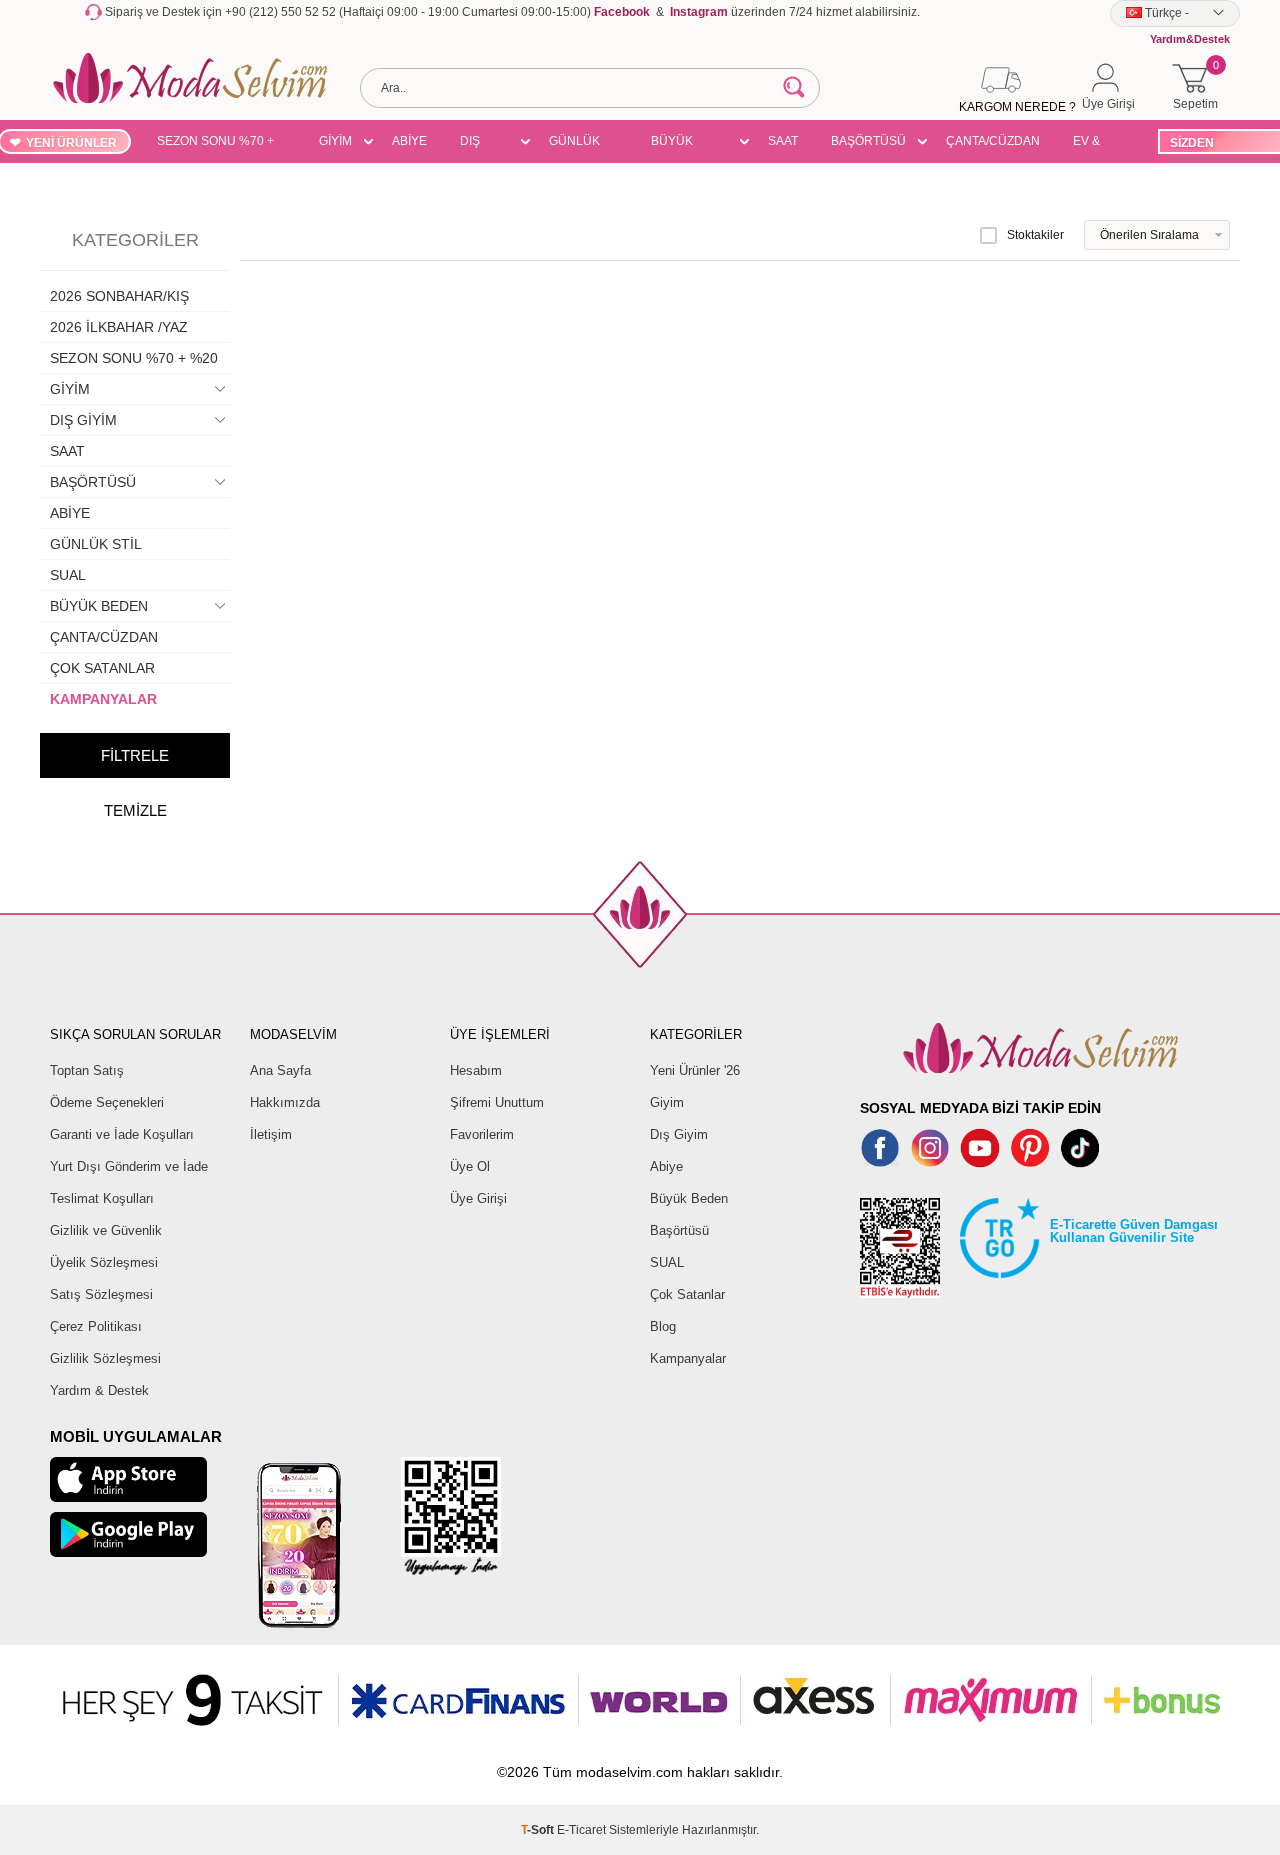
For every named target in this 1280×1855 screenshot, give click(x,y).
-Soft (539, 1830)
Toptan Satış (87, 1070)
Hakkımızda (285, 1102)
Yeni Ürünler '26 (695, 1070)
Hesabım (476, 1070)
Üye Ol (470, 1166)
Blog (663, 1326)
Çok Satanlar (687, 1294)
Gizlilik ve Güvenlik (106, 1230)
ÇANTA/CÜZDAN (993, 141)
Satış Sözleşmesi (101, 1294)
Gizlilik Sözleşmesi (105, 1358)
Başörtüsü (679, 1230)
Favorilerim (482, 1134)
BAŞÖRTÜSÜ (868, 141)
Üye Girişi (478, 1198)
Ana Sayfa (280, 1070)
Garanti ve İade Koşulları (122, 1134)
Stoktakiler (1035, 235)
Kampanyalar (688, 1358)
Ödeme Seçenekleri (107, 1102)
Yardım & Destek (99, 1390)
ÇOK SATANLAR (102, 668)
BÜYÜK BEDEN (672, 144)
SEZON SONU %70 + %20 (215, 144)
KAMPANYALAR (103, 699)
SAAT (783, 141)
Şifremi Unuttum (497, 1102)
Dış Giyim (679, 1134)
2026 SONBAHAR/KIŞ (119, 296)
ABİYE (409, 141)
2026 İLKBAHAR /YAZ (119, 327)
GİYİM (335, 141)
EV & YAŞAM (1093, 144)
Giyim (667, 1102)
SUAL (68, 575)
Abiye (666, 1166)
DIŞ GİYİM (476, 144)
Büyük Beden (689, 1198)
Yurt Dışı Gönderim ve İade (129, 1166)
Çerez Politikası (96, 1326)
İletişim (271, 1134)
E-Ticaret (581, 1830)
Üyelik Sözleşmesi (104, 1262)
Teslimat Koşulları (102, 1198)
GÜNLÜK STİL (574, 144)
